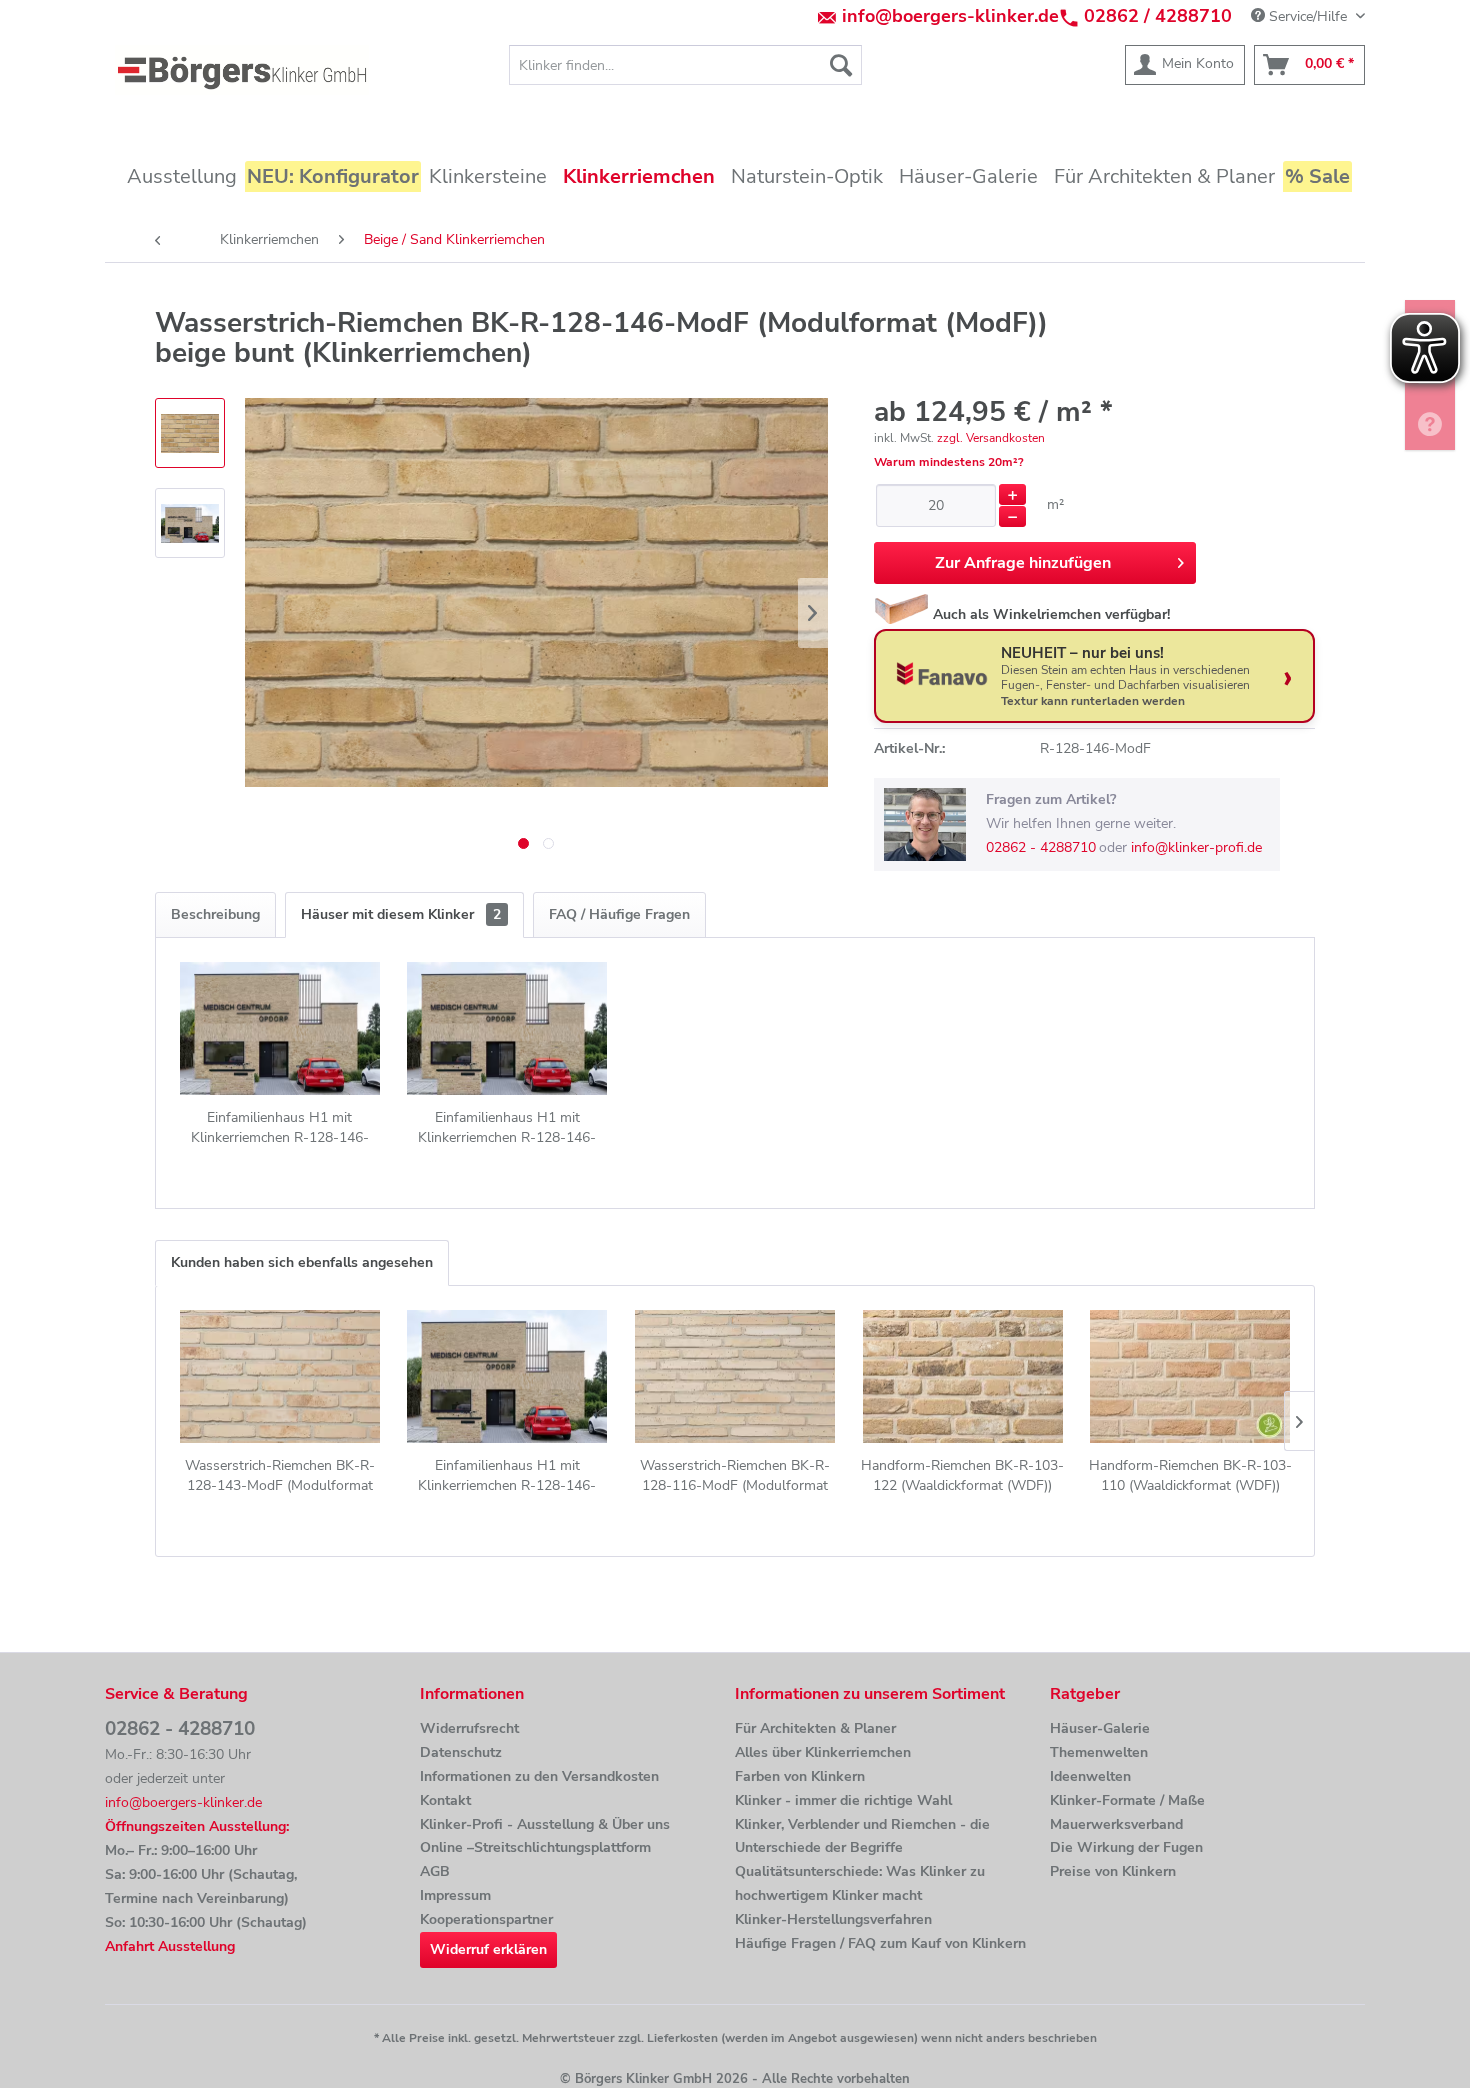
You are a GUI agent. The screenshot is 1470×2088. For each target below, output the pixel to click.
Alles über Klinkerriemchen (823, 1752)
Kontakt (445, 1800)
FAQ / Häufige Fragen (619, 914)
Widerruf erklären (488, 1949)
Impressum (455, 1895)
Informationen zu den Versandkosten (539, 1776)
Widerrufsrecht (469, 1728)
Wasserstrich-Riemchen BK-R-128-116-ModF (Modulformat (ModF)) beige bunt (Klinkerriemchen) (735, 1476)
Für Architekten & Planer (815, 1728)
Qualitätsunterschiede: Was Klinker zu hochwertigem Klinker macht (860, 1883)
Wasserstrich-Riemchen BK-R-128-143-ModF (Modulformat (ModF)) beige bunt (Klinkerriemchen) (280, 1476)
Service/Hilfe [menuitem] (1308, 16)
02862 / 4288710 (1158, 16)
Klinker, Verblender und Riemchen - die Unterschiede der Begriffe (862, 1836)
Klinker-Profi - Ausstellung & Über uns (545, 1824)
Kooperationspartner (486, 1919)
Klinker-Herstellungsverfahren (833, 1919)
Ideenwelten (1090, 1776)
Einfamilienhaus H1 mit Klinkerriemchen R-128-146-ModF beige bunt (280, 1128)
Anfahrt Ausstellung (170, 1946)
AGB (435, 1871)
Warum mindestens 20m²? (949, 462)
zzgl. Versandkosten (991, 438)
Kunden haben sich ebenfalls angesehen (302, 1262)
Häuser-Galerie (1100, 1728)
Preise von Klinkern (1113, 1871)
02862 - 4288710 (1041, 847)
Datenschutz (461, 1752)
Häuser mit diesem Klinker (401, 914)
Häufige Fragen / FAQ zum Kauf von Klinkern (880, 1943)
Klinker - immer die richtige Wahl (843, 1800)
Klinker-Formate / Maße (1127, 1800)
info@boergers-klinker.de (950, 16)
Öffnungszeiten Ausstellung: (197, 1826)
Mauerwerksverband (1116, 1824)
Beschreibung (215, 914)
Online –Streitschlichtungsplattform (535, 1847)
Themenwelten (1099, 1752)
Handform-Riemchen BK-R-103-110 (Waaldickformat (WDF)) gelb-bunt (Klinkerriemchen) (1190, 1476)
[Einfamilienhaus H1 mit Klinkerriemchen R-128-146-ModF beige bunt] (280, 1028)
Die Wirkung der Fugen (1126, 1847)
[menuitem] (685, 65)
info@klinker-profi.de (1196, 847)
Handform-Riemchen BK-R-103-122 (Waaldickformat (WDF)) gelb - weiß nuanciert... (962, 1476)
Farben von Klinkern (800, 1776)
